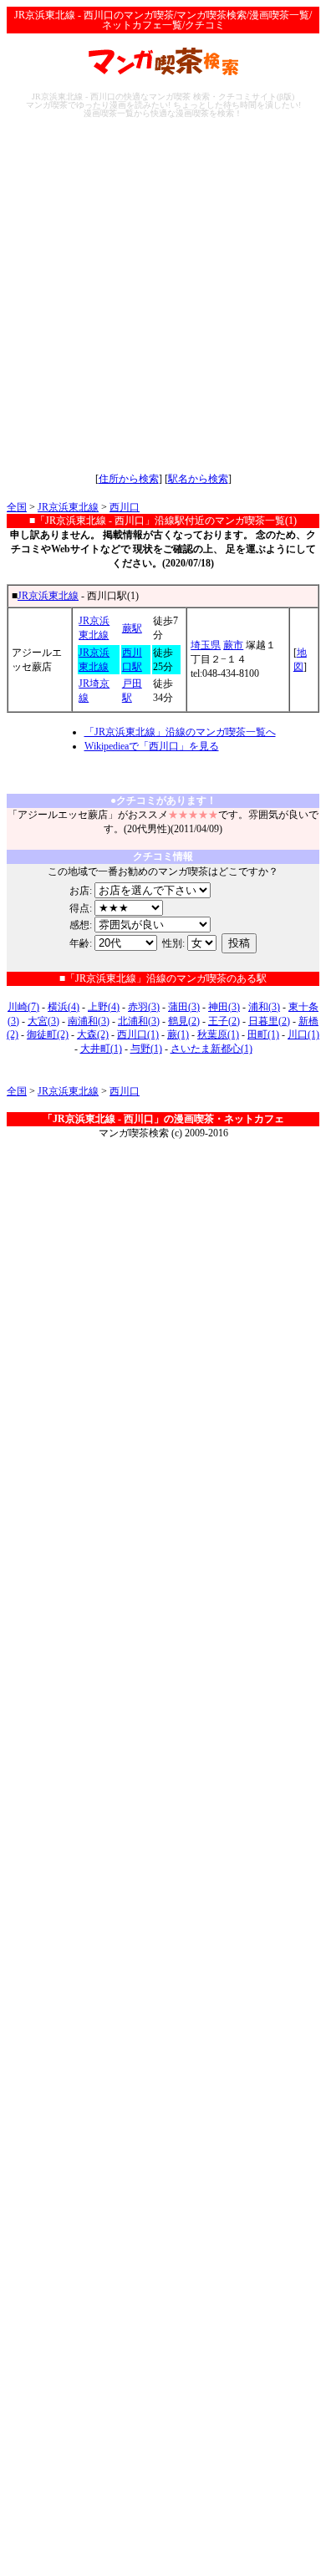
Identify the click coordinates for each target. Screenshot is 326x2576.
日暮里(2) (269, 1021)
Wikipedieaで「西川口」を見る (152, 746)
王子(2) (224, 1021)
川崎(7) (23, 1007)
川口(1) (303, 1034)
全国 (17, 507)
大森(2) (93, 1034)
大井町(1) (101, 1049)
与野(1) (146, 1049)
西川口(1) (138, 1034)
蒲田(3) (184, 1007)
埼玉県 (206, 645)
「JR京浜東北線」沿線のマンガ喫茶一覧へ (180, 732)
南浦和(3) (89, 1021)
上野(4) (104, 1007)
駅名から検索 (198, 479)
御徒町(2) (48, 1034)
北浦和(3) (139, 1021)
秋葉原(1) (218, 1034)
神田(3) (224, 1007)
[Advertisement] (163, 295)
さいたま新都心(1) (211, 1049)
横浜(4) (64, 1007)
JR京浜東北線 (68, 507)
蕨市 (233, 645)
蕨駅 (132, 628)
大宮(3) (43, 1021)
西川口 (125, 507)
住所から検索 (129, 479)
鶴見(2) (184, 1021)
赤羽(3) (144, 1007)
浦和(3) (264, 1007)
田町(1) (263, 1034)
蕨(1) (178, 1034)
